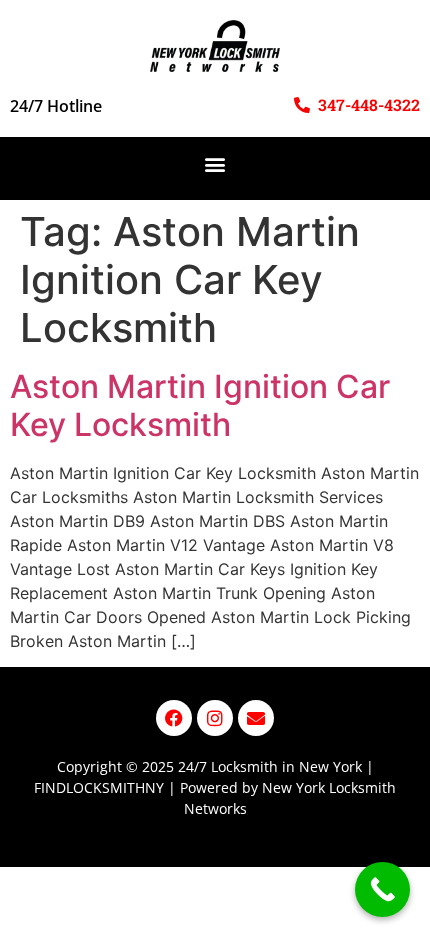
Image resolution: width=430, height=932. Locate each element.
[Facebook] (174, 718)
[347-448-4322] (302, 105)
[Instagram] (215, 718)
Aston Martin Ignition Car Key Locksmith (200, 405)
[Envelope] (256, 718)
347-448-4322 (369, 104)
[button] (215, 163)
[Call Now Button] (382, 889)
